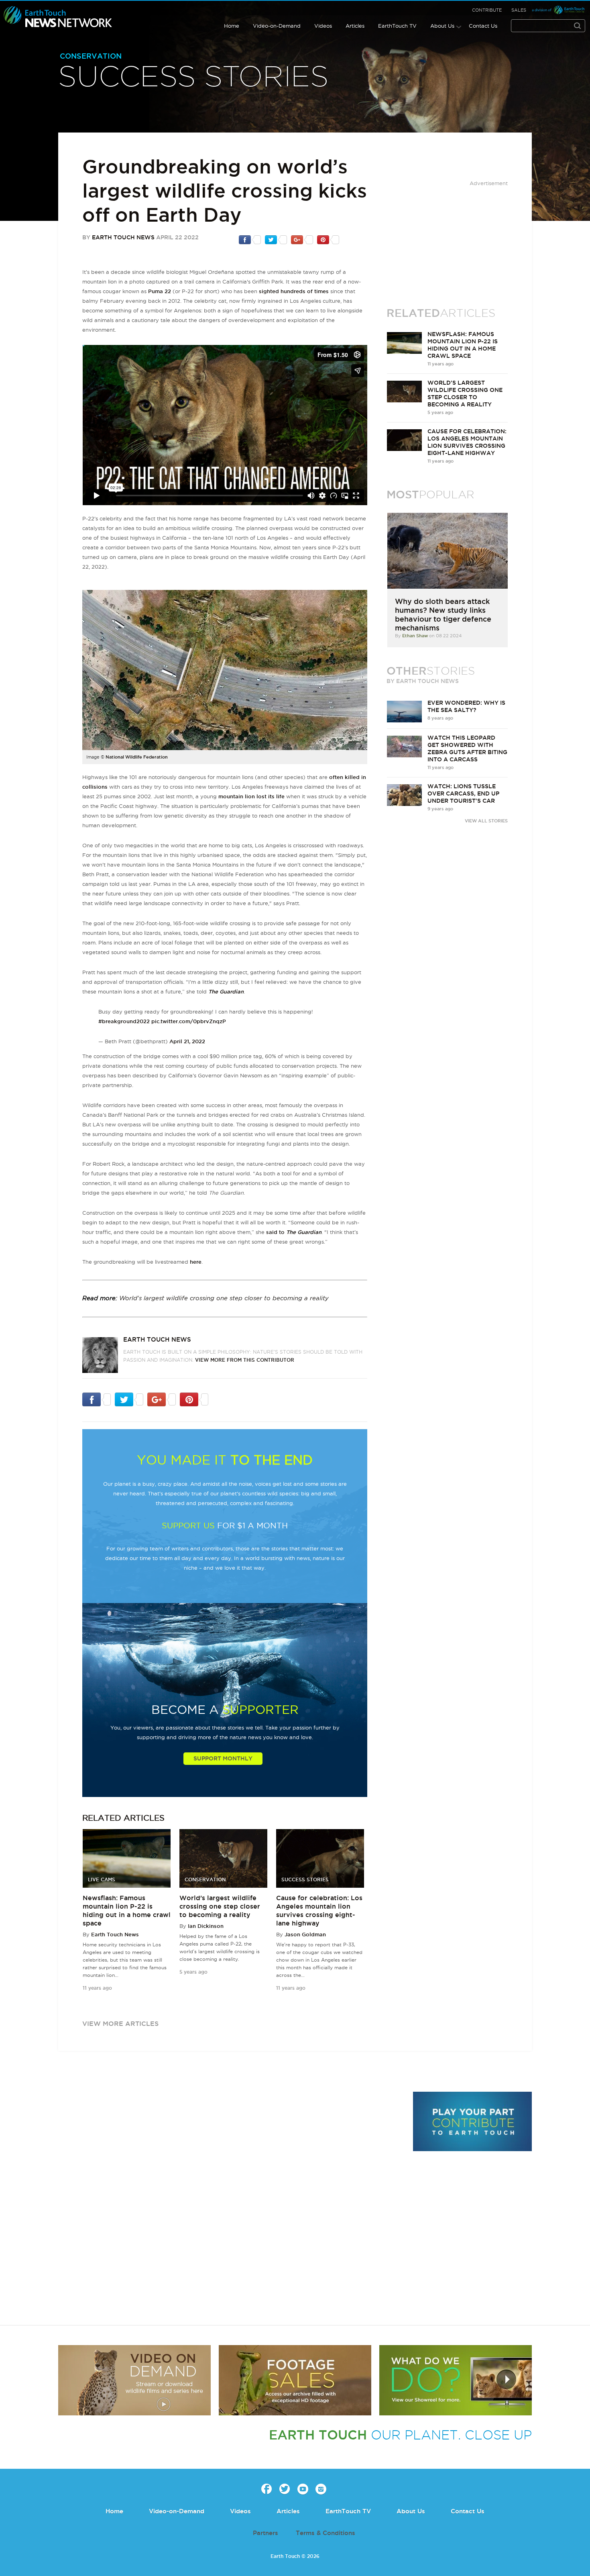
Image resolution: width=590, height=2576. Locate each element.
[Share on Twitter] (276, 239)
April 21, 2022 (187, 1041)
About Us (442, 26)
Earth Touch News (123, 237)
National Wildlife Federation (137, 757)
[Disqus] (231, 2202)
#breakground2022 (124, 1021)
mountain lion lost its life (251, 796)
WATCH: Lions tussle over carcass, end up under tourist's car (463, 793)
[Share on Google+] (302, 239)
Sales (519, 10)
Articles (355, 26)
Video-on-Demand (277, 26)
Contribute (487, 10)
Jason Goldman (305, 1934)
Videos (323, 26)
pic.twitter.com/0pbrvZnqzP (189, 1021)
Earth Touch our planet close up (58, 17)
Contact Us (483, 26)
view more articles (120, 2023)
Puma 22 (160, 291)
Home (232, 26)
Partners (265, 2533)
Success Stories (193, 78)
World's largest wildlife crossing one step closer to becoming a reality (224, 1298)
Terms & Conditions (326, 2533)
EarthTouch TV (397, 26)
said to (294, 1232)
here (196, 1262)
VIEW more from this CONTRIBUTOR (245, 1360)
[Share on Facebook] (250, 239)
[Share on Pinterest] (328, 239)
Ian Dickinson (206, 1926)
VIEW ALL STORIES (486, 821)
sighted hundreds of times (294, 291)
